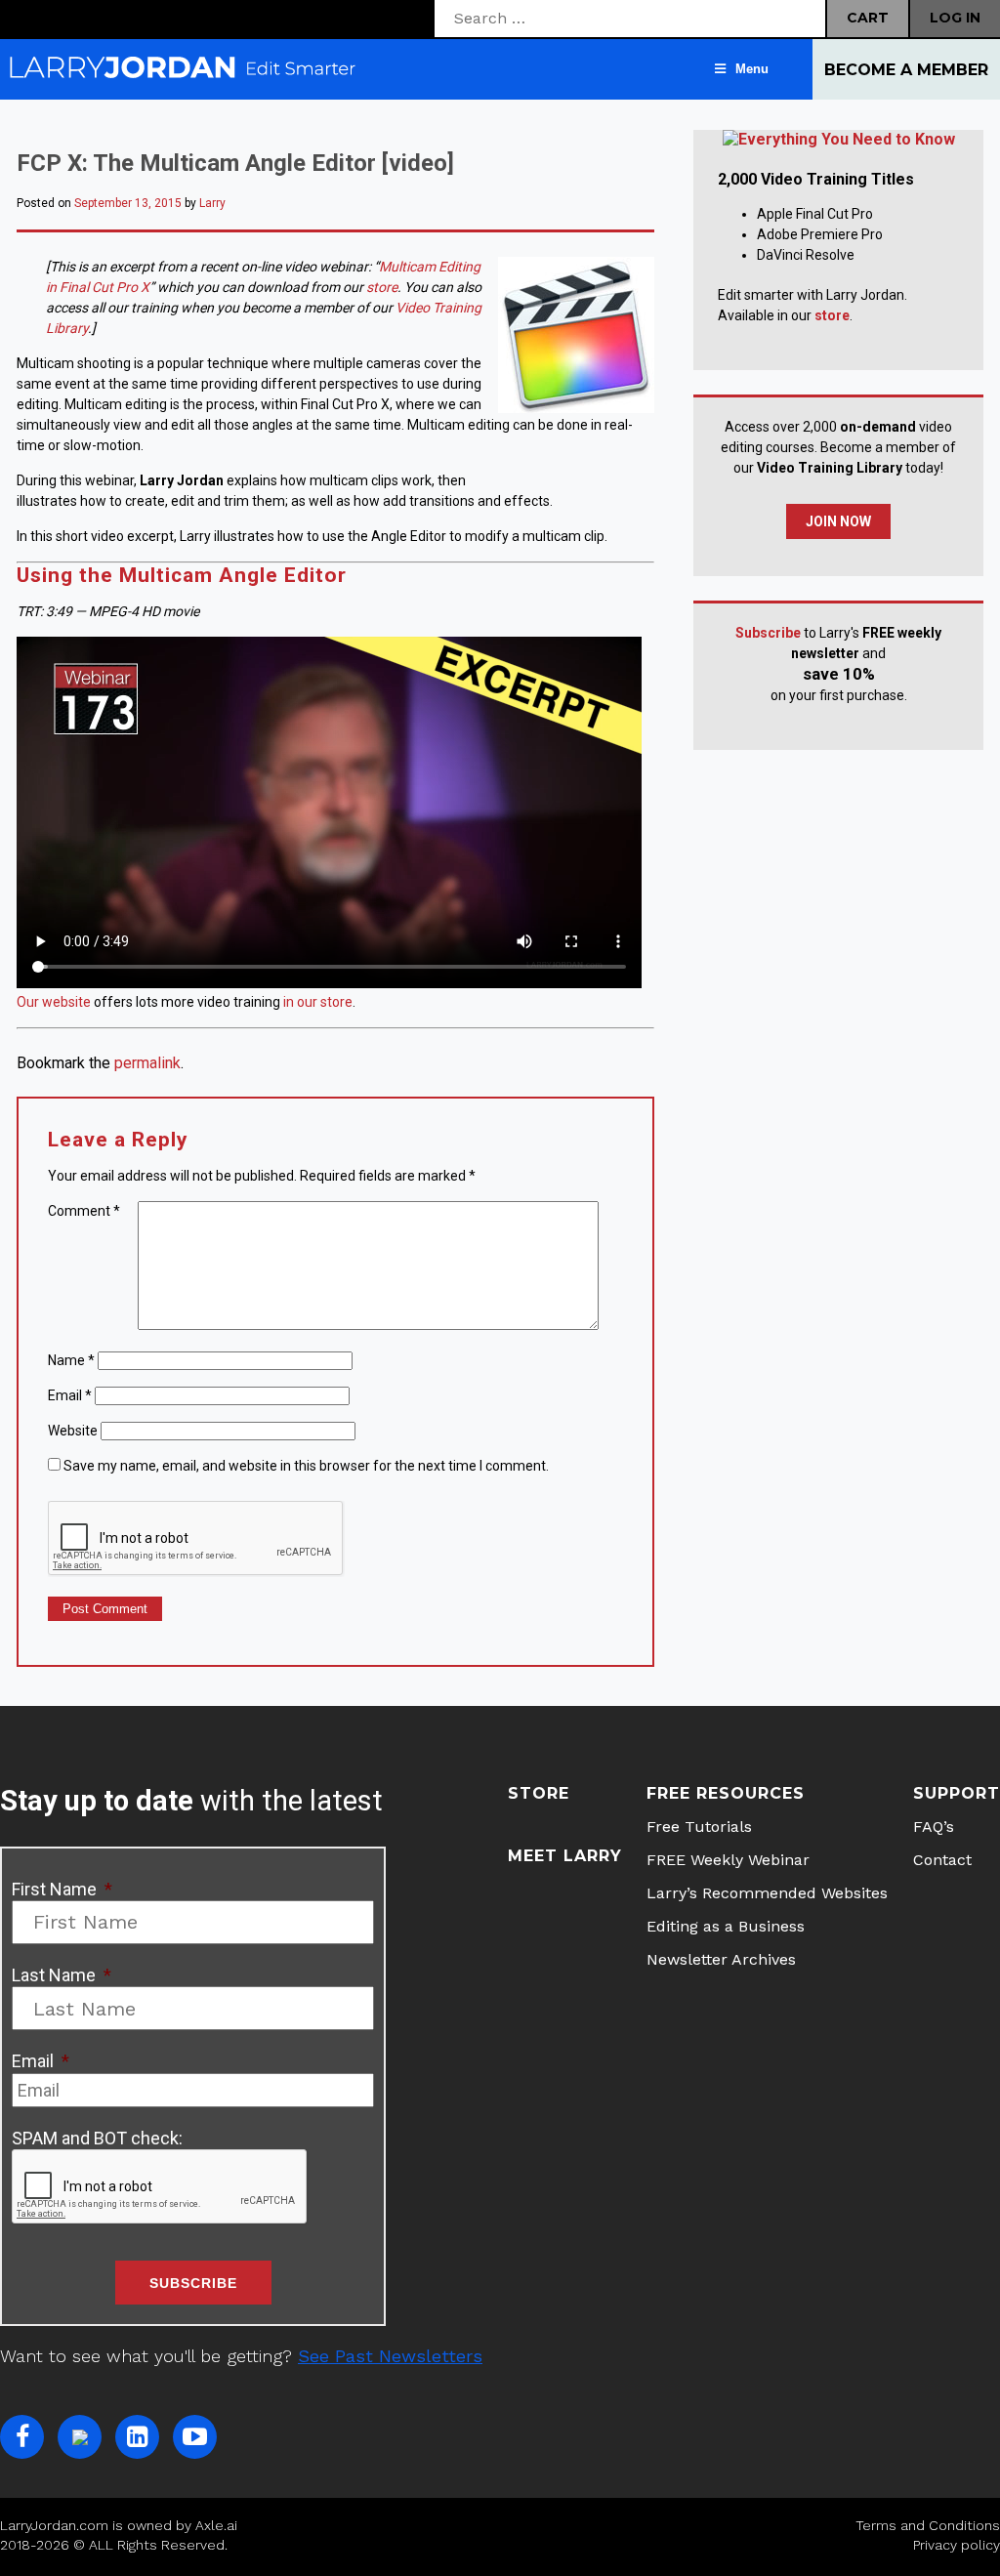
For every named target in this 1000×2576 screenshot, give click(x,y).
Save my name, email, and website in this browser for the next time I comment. (306, 1466)
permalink (147, 1063)
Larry (212, 203)
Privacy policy (957, 2545)
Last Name (62, 1975)
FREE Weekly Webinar (728, 1860)
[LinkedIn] (137, 2437)
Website (73, 1431)
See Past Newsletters (390, 2356)
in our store (318, 1002)
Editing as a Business (726, 1926)
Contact (942, 1860)
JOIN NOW (838, 521)
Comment (84, 1211)
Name (71, 1360)
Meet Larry (565, 1856)
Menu (752, 69)
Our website (54, 1002)
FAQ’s (934, 1827)
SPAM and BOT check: (97, 2138)
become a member (906, 70)
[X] (80, 2437)
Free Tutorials (699, 1827)
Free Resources (726, 1793)
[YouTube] (195, 2437)
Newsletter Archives (721, 1959)
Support (957, 1793)
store (382, 287)
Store (539, 1793)
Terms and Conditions (928, 2525)
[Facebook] (22, 2437)
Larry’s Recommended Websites (767, 1893)
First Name (62, 1889)
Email (70, 1395)
